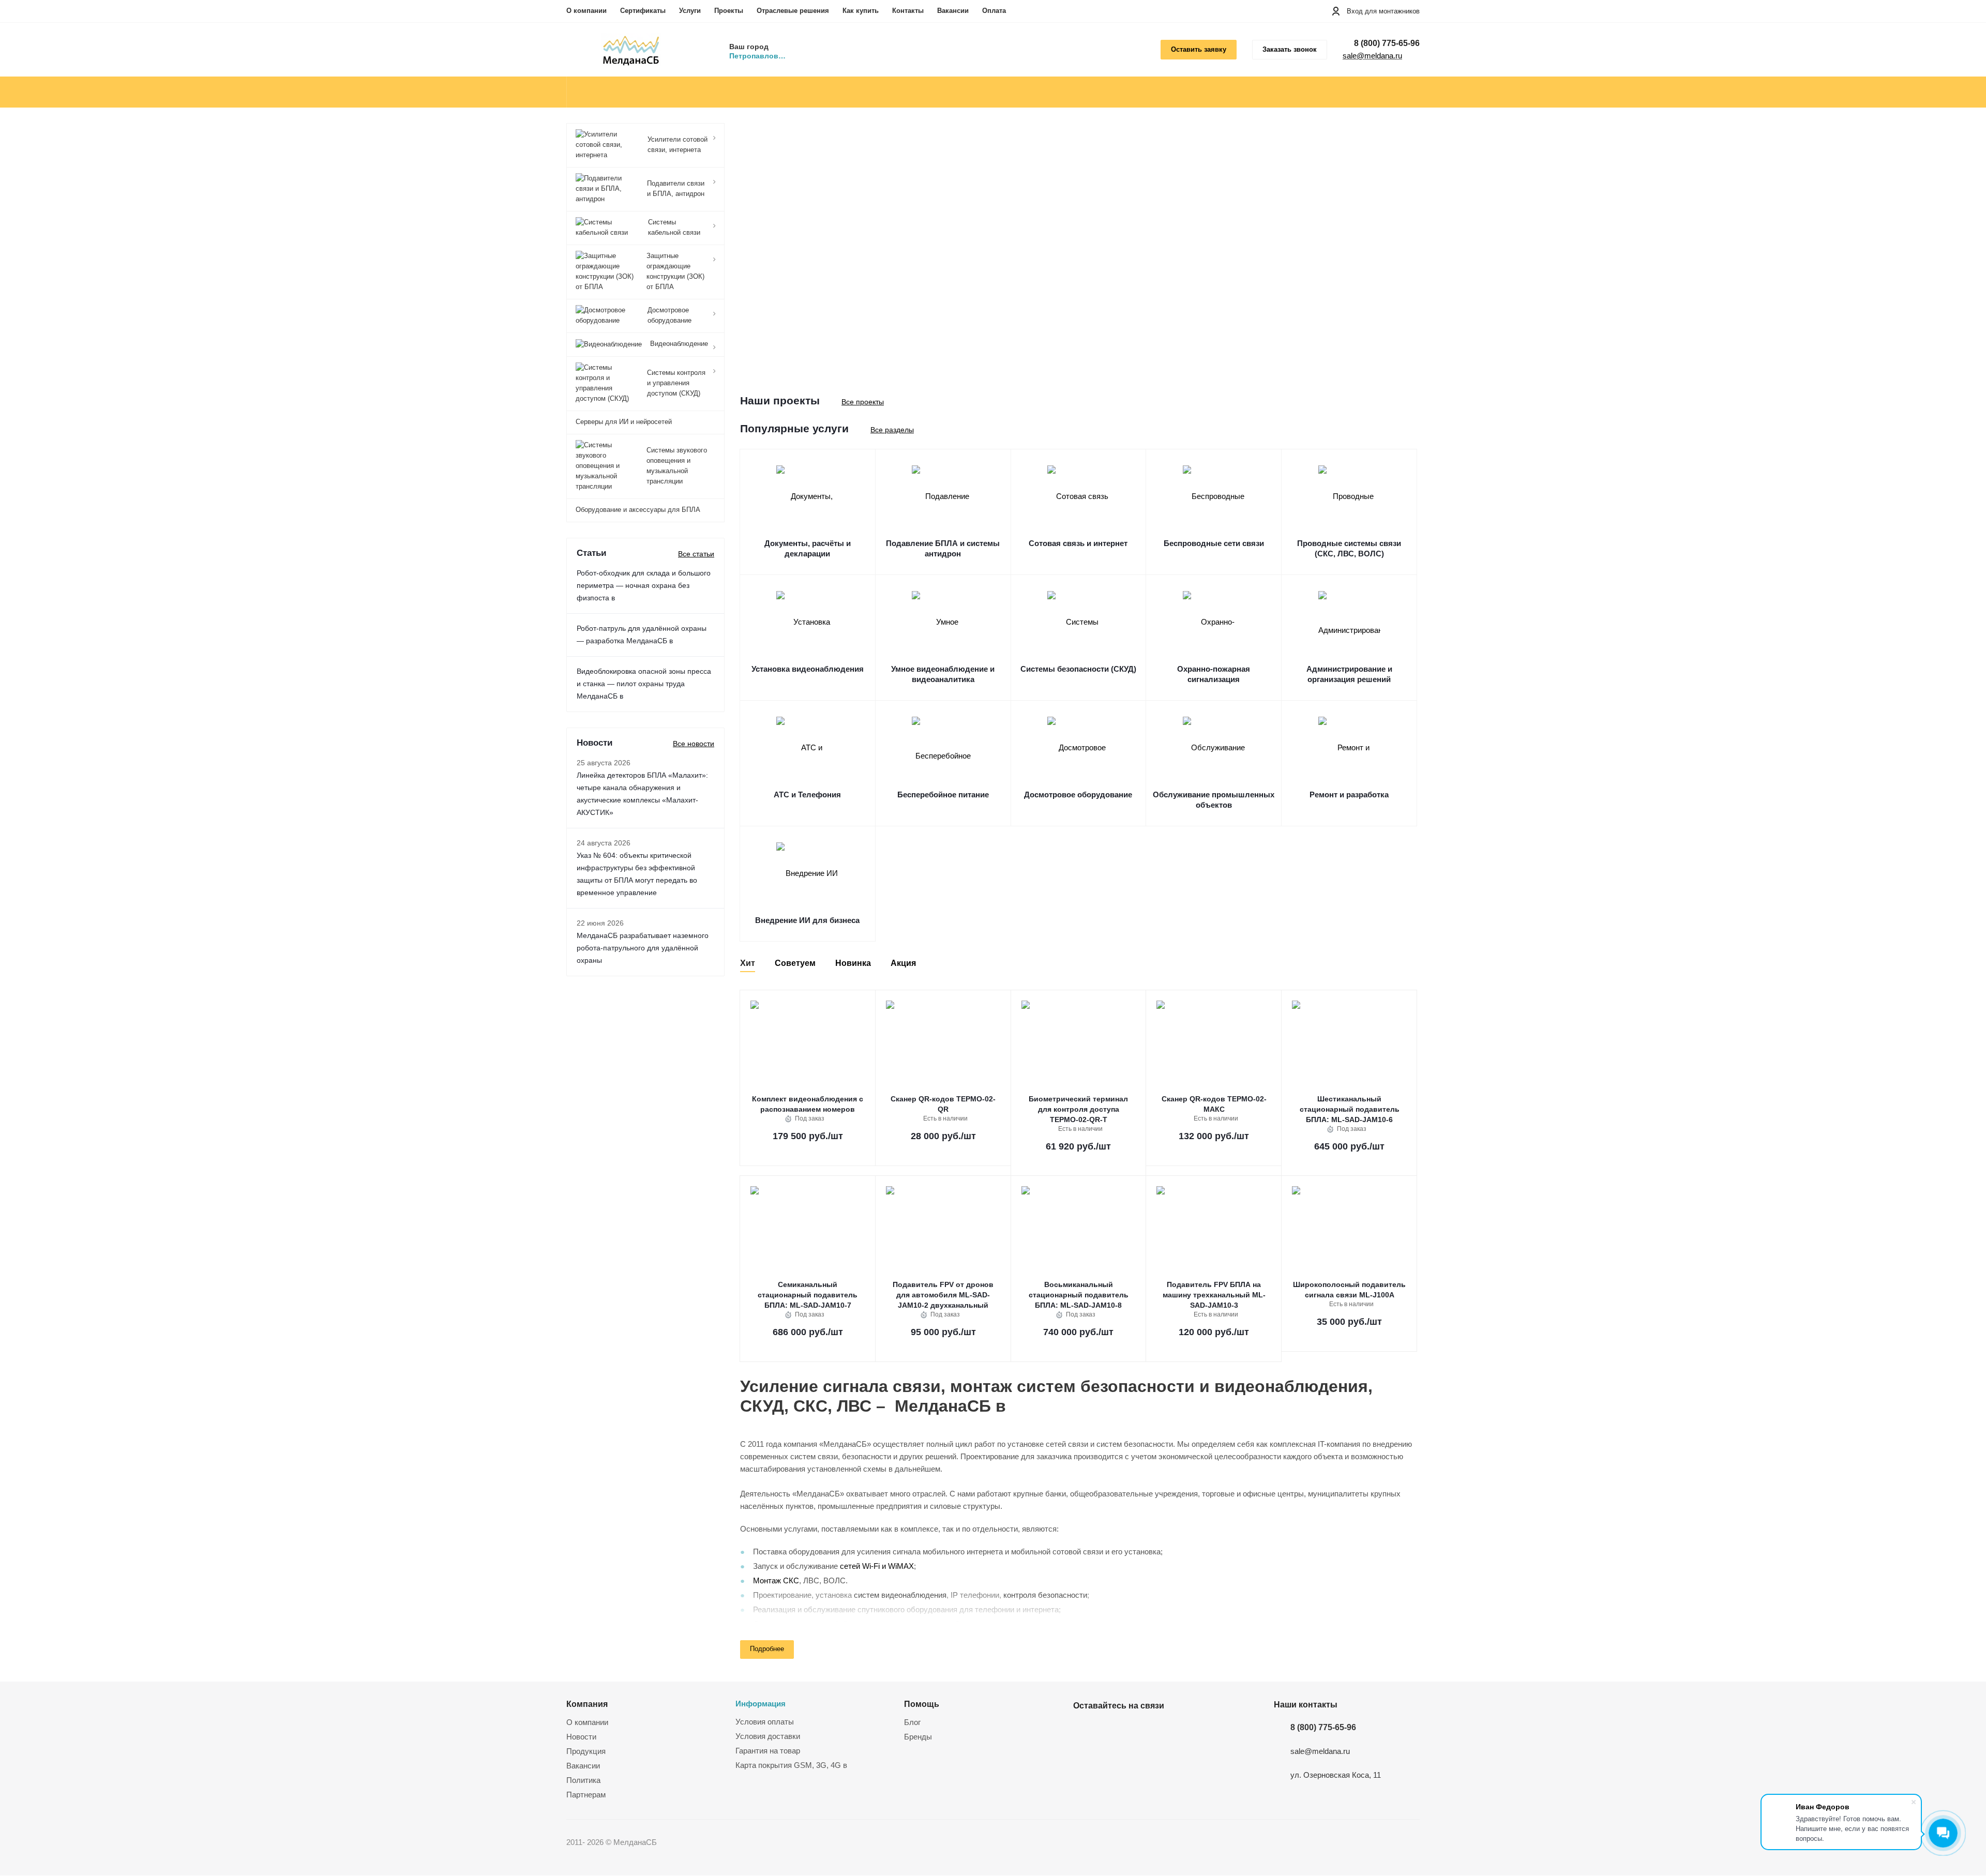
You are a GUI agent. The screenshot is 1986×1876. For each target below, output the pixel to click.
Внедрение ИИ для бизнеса (807, 920)
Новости (581, 1737)
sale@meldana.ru (1372, 56)
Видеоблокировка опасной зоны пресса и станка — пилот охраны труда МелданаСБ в (644, 684)
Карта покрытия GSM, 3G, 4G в (791, 1765)
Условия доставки (768, 1736)
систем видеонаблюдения (900, 1595)
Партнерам (586, 1795)
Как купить (861, 11)
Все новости (694, 744)
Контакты (908, 11)
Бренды (918, 1737)
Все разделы (892, 430)
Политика (583, 1780)
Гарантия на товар (768, 1751)
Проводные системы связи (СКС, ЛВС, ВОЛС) (1349, 548)
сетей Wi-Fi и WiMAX (877, 1566)
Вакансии (953, 11)
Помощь (922, 1704)
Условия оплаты (765, 1722)
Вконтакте (1084, 1730)
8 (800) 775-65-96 (1387, 43)
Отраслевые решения (793, 11)
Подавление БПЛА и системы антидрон (943, 548)
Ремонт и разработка (1349, 795)
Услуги (690, 11)
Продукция (586, 1751)
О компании (586, 11)
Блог (912, 1722)
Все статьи (696, 554)
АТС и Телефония (807, 795)
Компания (587, 1704)
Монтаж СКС (776, 1580)
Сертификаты (643, 11)
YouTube (1109, 1730)
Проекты (729, 11)
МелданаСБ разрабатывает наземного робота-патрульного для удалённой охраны (643, 948)
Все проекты (863, 402)
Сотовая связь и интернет (1078, 543)
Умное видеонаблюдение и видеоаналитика (943, 674)
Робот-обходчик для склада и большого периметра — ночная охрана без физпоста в (644, 585)
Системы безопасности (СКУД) (1078, 669)
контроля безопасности (1045, 1595)
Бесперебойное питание (943, 795)
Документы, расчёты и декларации (808, 548)
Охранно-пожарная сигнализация (1214, 674)
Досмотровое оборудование (1078, 795)
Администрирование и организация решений (1349, 674)
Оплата (994, 11)
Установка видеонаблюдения (808, 669)
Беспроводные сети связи (1214, 543)
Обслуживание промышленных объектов (1214, 800)
